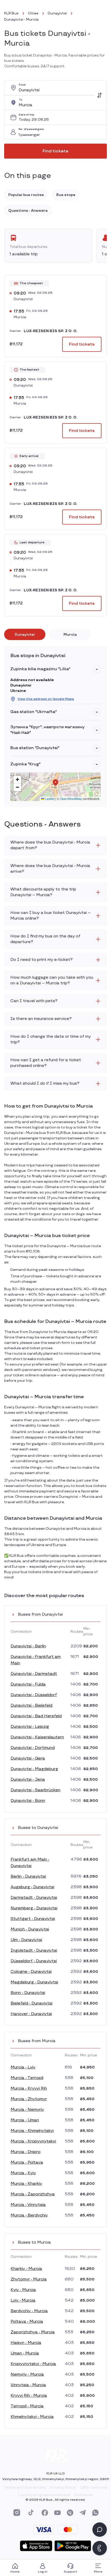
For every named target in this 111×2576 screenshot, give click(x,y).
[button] (97, 669)
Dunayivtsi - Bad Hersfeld (36, 1716)
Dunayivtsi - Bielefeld (31, 1706)
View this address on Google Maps (46, 699)
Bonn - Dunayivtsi (28, 1993)
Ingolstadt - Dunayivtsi (34, 1951)
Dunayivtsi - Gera (28, 1758)
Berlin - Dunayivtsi (28, 1876)
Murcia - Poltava (27, 2162)
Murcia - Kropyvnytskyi (33, 2141)
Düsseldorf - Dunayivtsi (34, 1961)
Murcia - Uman (25, 2120)
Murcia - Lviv (23, 2067)
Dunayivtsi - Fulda (28, 1684)
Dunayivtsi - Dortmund (33, 1748)
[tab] (25, 634)
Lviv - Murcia (23, 2300)
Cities (33, 13)
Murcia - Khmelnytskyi (32, 2131)
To (21, 100)
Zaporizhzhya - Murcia (33, 2332)
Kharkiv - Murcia (26, 2269)
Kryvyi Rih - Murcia (29, 2396)
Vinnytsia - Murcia (28, 2385)
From (22, 85)
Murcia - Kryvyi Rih (29, 2088)
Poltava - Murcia (27, 2322)
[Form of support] (100, 2530)
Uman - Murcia (25, 2353)
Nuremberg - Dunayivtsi (34, 1908)
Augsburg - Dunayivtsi (32, 1887)
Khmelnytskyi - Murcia (32, 2417)
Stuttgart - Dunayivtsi (33, 1919)
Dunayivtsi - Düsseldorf (34, 1695)
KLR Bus (11, 13)
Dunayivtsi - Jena (28, 1780)
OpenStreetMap (71, 799)
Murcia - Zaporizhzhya (33, 2194)
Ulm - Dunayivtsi (26, 1940)
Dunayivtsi (57, 13)
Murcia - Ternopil (27, 2078)
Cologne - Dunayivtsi (31, 1972)
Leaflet (49, 799)
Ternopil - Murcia (27, 2406)
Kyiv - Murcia (23, 2290)
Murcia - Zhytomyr (29, 2099)
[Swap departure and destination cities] (99, 95)
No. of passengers (31, 129)
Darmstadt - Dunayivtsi (34, 1898)
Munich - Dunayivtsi (30, 1929)
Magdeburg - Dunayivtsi (34, 1982)
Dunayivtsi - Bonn (28, 1801)
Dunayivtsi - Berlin (28, 1646)
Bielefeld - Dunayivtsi (31, 2003)
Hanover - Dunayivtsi (31, 2014)
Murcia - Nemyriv (27, 2110)
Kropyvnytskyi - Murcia (33, 2364)
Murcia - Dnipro (26, 2152)
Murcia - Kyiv (23, 2173)
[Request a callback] (100, 2548)
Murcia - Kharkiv (26, 2184)
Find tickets (55, 151)
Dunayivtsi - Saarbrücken (35, 1790)
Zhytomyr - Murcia (29, 2279)
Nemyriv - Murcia (27, 2374)
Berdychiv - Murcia (29, 2311)
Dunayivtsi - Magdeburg (34, 1769)
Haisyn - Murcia (26, 2343)
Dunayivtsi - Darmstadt (34, 1674)
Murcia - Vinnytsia (28, 2205)
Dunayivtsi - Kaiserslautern (37, 1737)
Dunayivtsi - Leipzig (30, 1727)
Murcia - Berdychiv (29, 2215)
